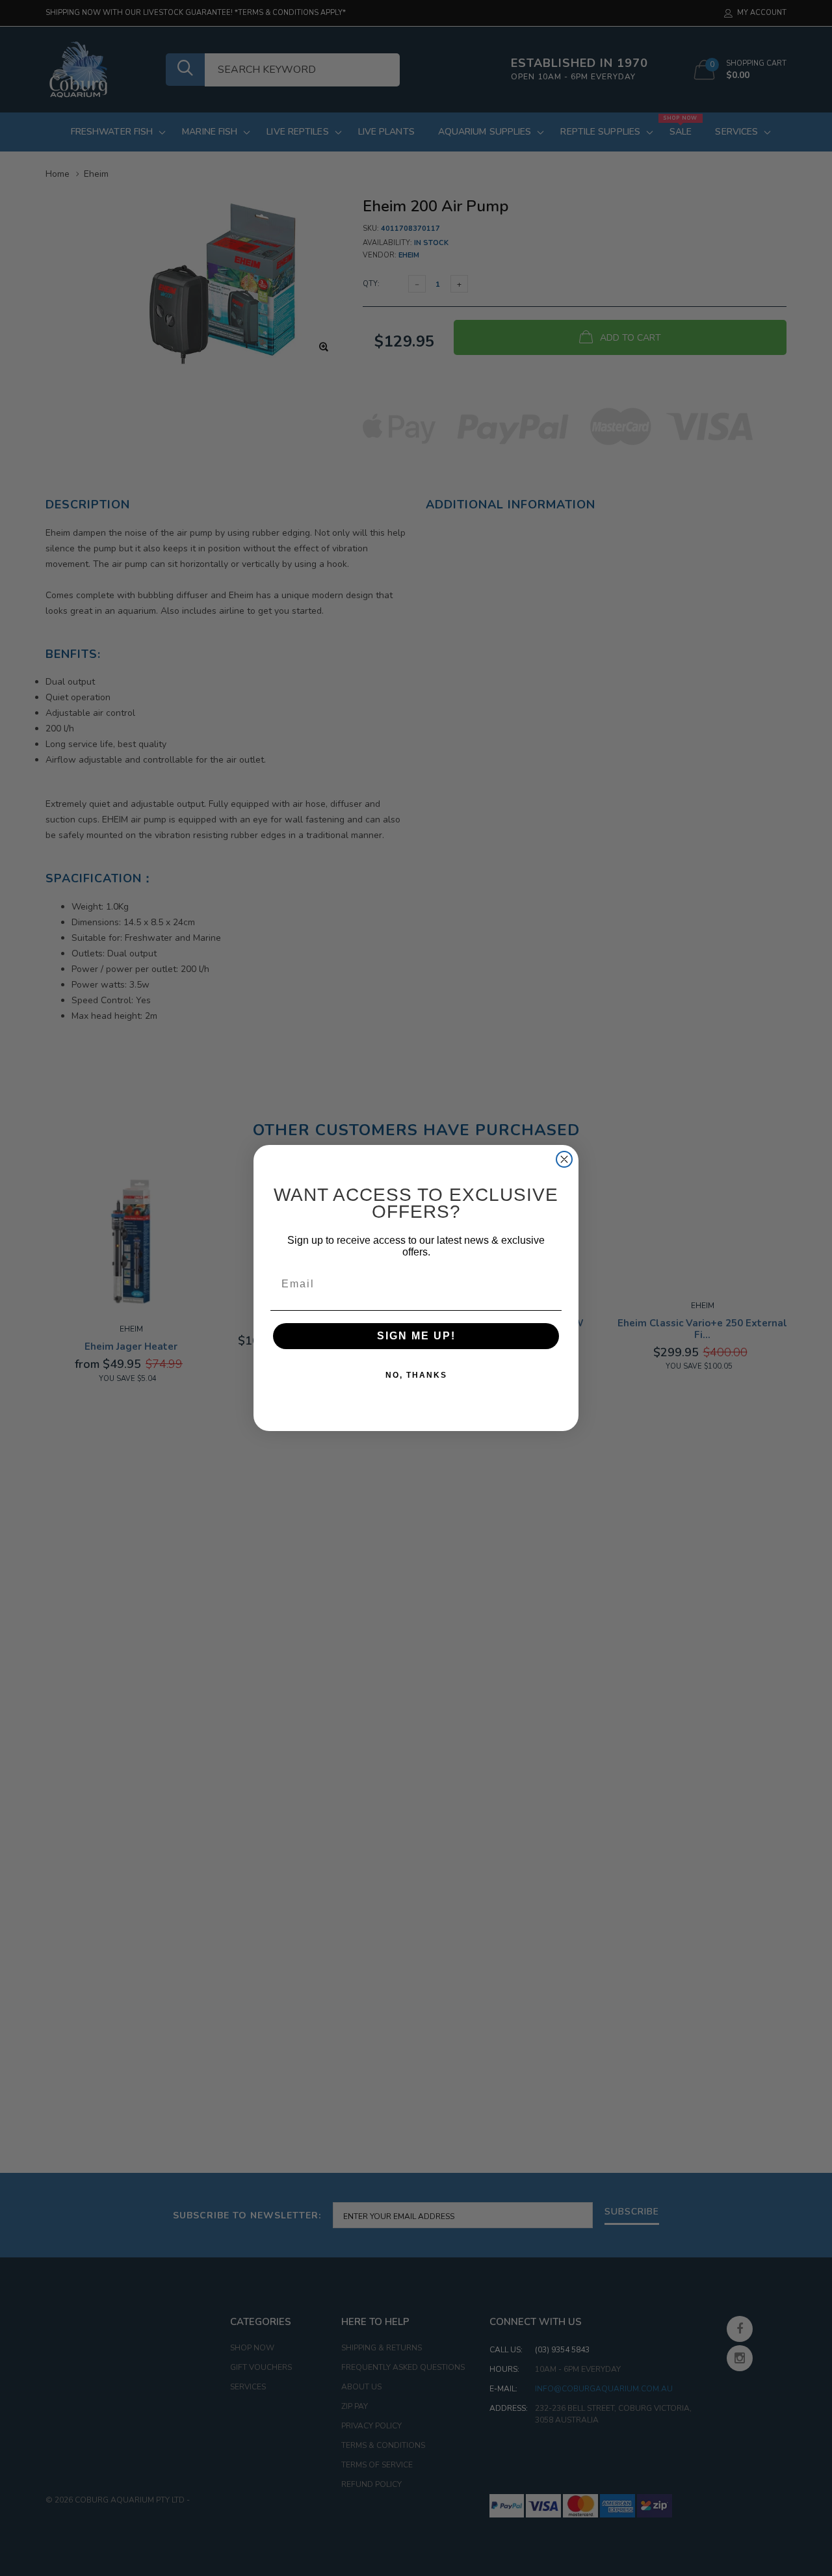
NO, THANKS (416, 1375)
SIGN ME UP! (416, 1336)
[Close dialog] (564, 1159)
